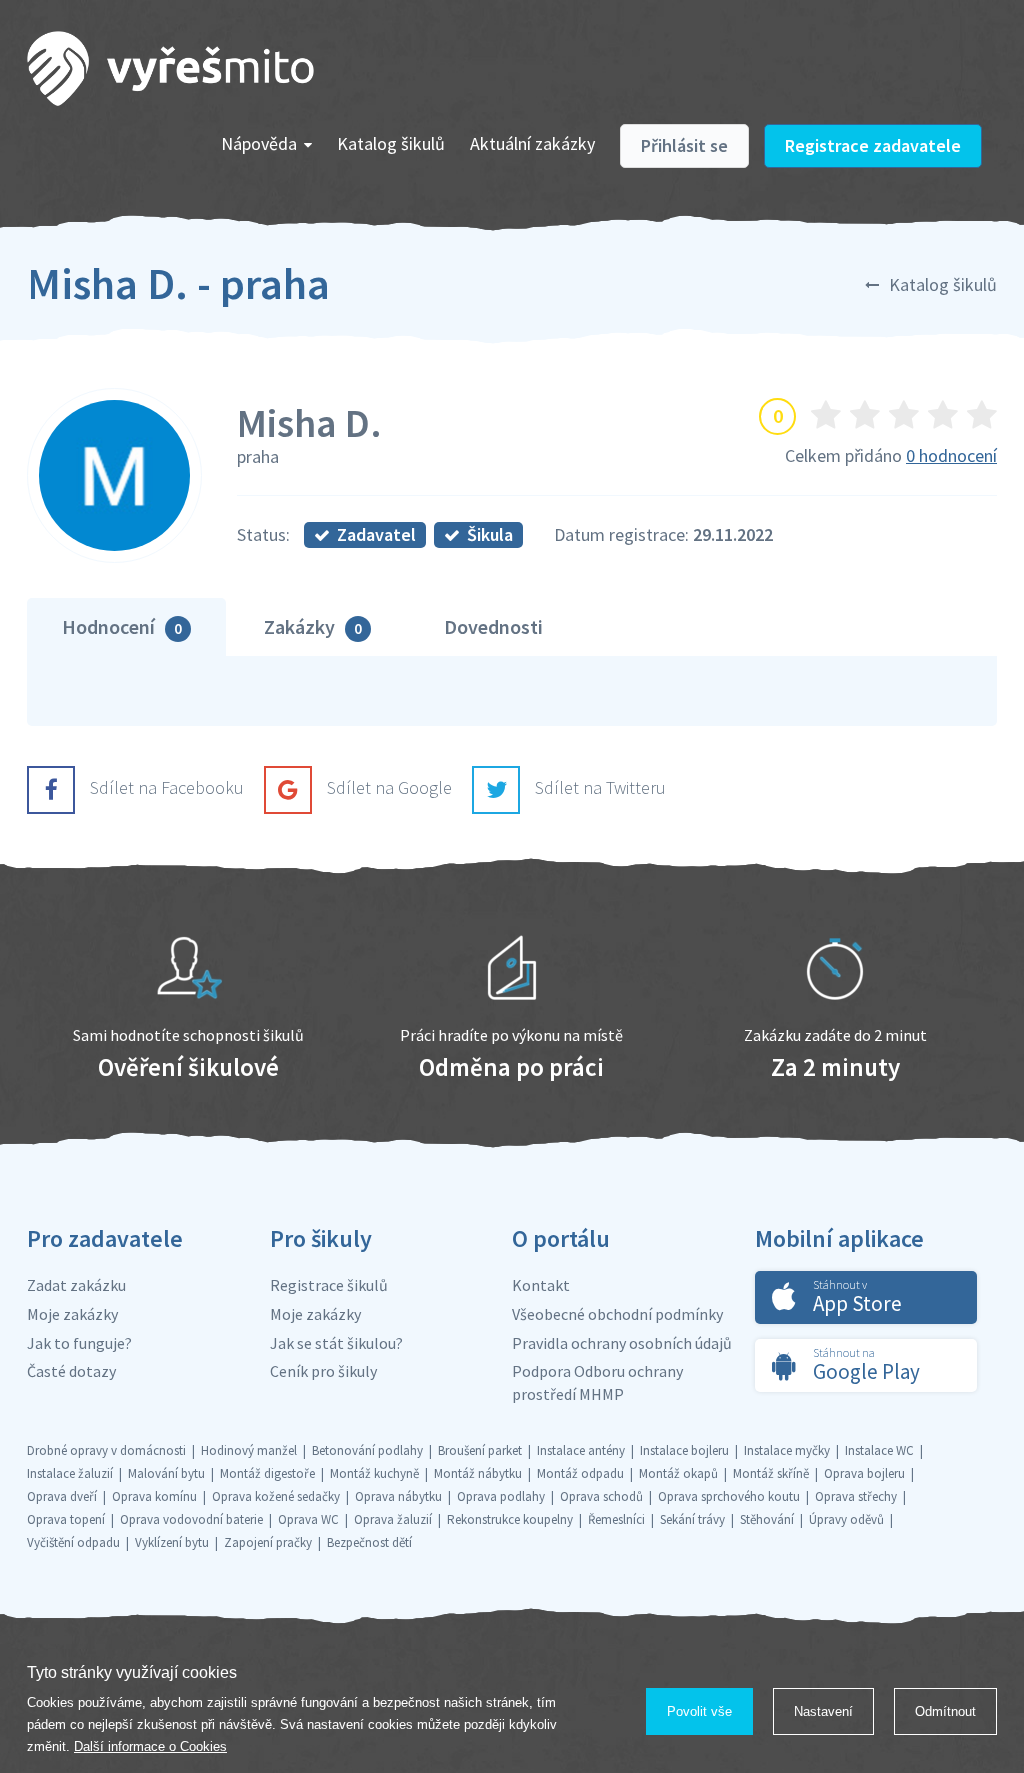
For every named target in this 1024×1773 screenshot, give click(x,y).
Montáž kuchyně (374, 1473)
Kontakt (541, 1285)
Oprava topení (66, 1519)
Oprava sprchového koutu (729, 1496)
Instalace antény (581, 1450)
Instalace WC (879, 1450)
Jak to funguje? (79, 1343)
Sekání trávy (692, 1519)
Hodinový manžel (249, 1450)
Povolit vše (699, 1711)
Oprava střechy (856, 1496)
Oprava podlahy (501, 1496)
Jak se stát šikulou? (336, 1343)
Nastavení (823, 1711)
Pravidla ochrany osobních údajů (622, 1343)
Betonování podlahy (367, 1450)
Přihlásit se (684, 145)
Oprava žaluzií (393, 1519)
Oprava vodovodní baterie (191, 1519)
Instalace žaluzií (70, 1473)
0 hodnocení (951, 455)
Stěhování (767, 1519)
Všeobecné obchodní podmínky (617, 1314)
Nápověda (259, 143)
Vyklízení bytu (172, 1542)
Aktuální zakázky (532, 143)
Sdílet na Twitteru (600, 787)
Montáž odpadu (580, 1473)
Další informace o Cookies (150, 1746)
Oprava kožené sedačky (276, 1496)
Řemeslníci (616, 1519)
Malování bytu (166, 1473)
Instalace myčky (787, 1450)
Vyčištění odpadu (73, 1542)
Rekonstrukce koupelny (510, 1519)
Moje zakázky (72, 1314)
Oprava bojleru (864, 1473)
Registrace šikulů (329, 1285)
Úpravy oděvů (846, 1519)
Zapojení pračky (268, 1542)
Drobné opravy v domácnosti (106, 1450)
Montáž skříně (771, 1473)
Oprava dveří (62, 1496)
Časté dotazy (71, 1371)
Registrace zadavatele (873, 145)
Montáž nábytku (478, 1473)
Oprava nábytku (398, 1496)
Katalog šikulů (391, 143)
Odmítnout (945, 1711)
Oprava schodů (601, 1496)
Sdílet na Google (389, 787)
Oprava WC (308, 1519)
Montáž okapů (678, 1473)
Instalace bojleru (684, 1450)
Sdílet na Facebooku (167, 787)
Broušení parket (480, 1450)
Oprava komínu (154, 1496)
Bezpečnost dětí (369, 1542)
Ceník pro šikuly (323, 1371)
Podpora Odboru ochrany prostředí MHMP (597, 1382)
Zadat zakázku (76, 1285)
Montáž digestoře (267, 1473)
